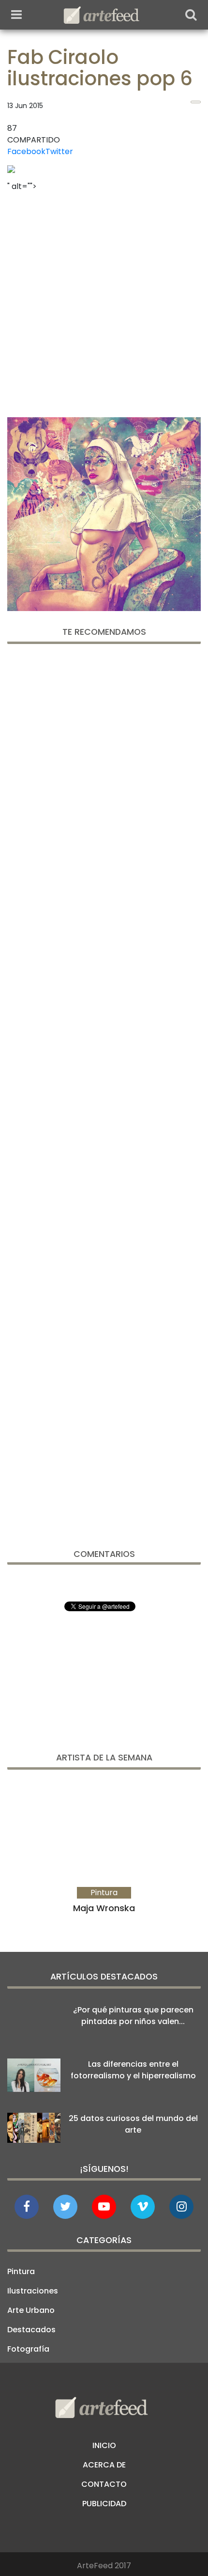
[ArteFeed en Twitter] (65, 2207)
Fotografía (28, 2349)
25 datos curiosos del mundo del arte (133, 2124)
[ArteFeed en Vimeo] (143, 2207)
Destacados (31, 2330)
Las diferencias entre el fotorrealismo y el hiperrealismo (133, 2070)
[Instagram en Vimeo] (181, 2207)
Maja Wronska (104, 1908)
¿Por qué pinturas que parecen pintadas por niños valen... (133, 2016)
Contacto (104, 2484)
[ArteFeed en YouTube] (104, 2207)
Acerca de (104, 2465)
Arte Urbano (31, 2310)
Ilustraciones (33, 2291)
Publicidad (104, 2504)
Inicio (104, 2445)
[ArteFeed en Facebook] (27, 2207)
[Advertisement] (104, 301)
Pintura (21, 2271)
